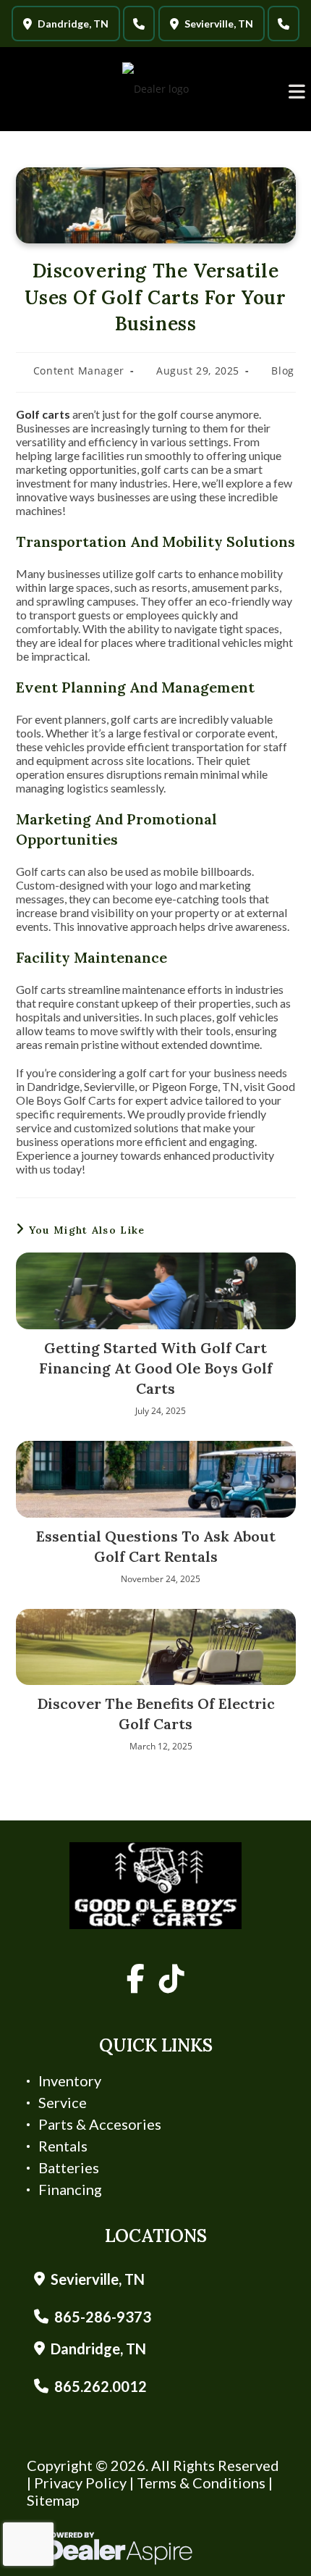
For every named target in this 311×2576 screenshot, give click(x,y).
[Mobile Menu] (297, 92)
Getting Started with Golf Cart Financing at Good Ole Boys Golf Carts (156, 1368)
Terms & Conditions (201, 2483)
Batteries (69, 2167)
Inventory (70, 2081)
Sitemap (53, 2500)
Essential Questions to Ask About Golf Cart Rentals (156, 1546)
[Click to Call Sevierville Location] (284, 24)
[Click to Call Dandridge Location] (139, 24)
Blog (282, 371)
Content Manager (79, 371)
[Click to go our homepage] (155, 1886)
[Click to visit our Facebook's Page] (136, 1979)
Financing (70, 2189)
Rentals (63, 2146)
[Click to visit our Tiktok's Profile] (172, 1979)
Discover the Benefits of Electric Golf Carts (156, 1714)
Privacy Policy (80, 2483)
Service (63, 2102)
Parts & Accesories (100, 2124)
